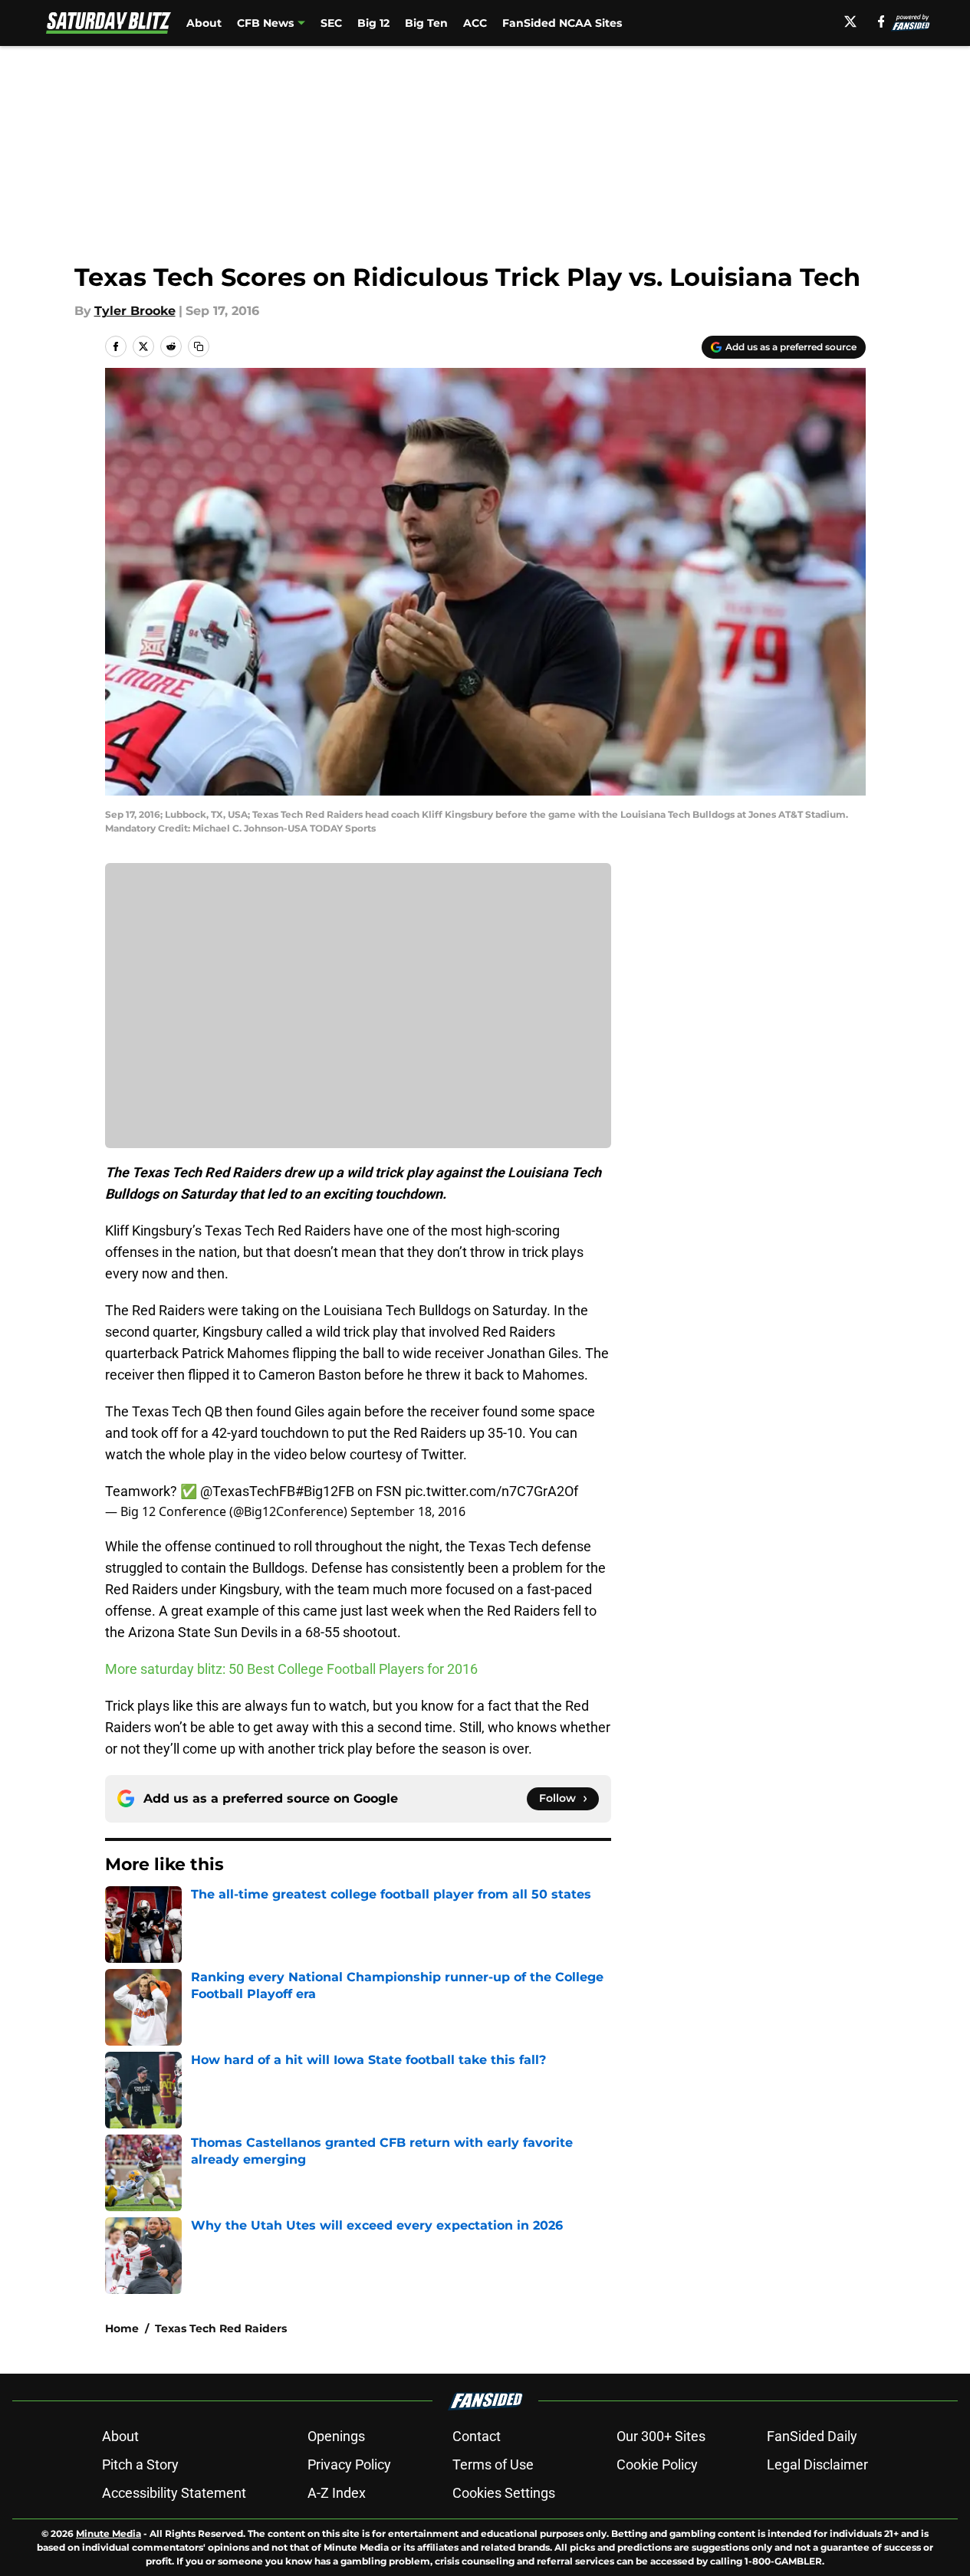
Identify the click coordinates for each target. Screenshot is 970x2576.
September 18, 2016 (408, 1511)
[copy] (199, 346)
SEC (331, 23)
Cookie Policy (657, 2464)
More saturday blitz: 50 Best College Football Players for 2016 (291, 1669)
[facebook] (881, 21)
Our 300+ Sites (661, 2436)
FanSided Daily (812, 2436)
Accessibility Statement (174, 2493)
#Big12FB (325, 1491)
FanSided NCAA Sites (562, 23)
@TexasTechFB (248, 1491)
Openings (336, 2436)
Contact (477, 2436)
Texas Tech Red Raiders (221, 2328)
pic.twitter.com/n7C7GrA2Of (492, 1491)
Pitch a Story (140, 2464)
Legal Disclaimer (817, 2464)
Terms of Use (493, 2464)
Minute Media (109, 2533)
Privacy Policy (349, 2464)
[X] (850, 21)
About (204, 23)
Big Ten (426, 23)
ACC (475, 23)
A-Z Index (337, 2493)
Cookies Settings (504, 2493)
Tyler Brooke (135, 311)
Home (122, 2328)
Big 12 (373, 23)
